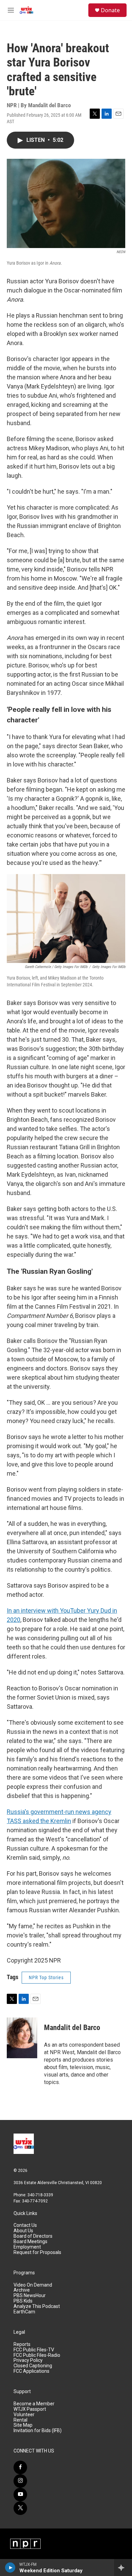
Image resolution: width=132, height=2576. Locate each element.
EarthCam (24, 2312)
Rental (20, 2420)
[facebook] (20, 2467)
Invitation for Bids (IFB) (38, 2431)
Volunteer (24, 2415)
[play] (10, 2568)
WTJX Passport (30, 2409)
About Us (23, 2231)
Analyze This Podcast (37, 2306)
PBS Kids (23, 2301)
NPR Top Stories (46, 1977)
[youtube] (20, 2495)
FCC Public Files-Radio (37, 2355)
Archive (22, 2290)
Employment (27, 2247)
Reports (22, 2344)
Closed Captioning (33, 2366)
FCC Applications (31, 2371)
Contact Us (25, 2225)
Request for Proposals (37, 2252)
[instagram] (20, 2481)
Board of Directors (33, 2236)
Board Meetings (30, 2242)
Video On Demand (33, 2285)
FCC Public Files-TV (34, 2350)
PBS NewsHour (30, 2296)
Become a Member (34, 2404)
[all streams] (123, 2568)
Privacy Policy (28, 2360)
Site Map (23, 2425)
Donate (110, 10)
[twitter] (20, 2508)
